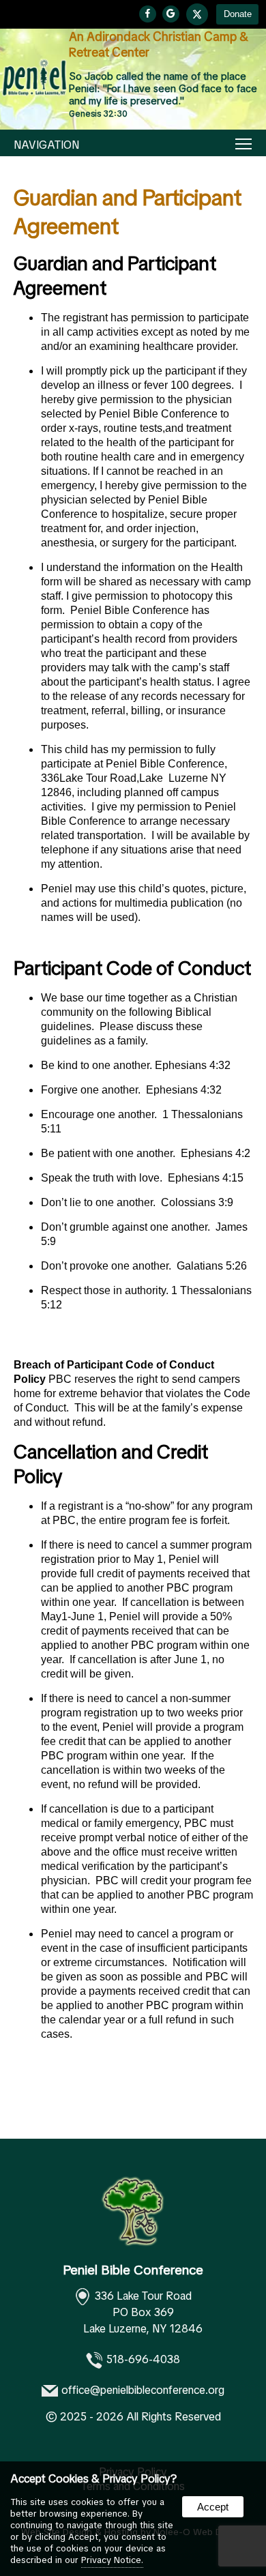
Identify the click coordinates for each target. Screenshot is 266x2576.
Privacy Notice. (112, 2560)
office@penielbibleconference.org (143, 2390)
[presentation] (148, 14)
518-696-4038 (143, 2359)
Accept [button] (213, 2507)
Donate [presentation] (238, 14)
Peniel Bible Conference (133, 2270)
